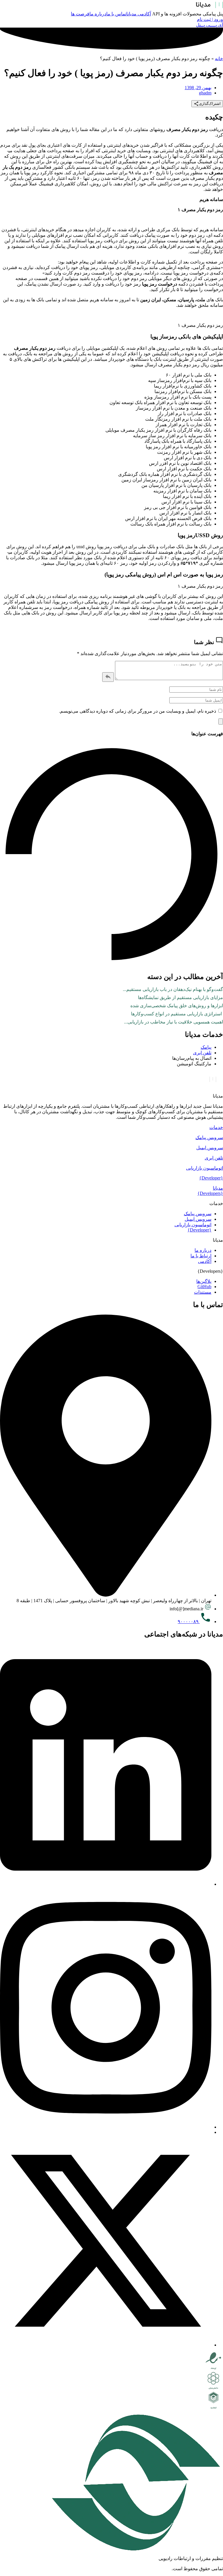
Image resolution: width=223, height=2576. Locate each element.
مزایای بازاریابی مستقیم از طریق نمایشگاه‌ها (180, 997)
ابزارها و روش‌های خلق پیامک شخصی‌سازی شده (177, 1006)
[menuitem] (212, 14)
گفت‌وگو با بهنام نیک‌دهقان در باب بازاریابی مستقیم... (173, 989)
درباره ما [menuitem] (98, 14)
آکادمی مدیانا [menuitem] (139, 14)
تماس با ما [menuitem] (116, 14)
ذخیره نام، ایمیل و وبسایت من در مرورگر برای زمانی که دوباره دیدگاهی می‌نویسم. (137, 711)
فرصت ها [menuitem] (80, 14)
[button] (111, 1127)
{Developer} (211, 1178)
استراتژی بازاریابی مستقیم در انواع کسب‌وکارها (177, 1014)
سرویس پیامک (209, 1138)
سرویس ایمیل (210, 1148)
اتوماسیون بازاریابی (205, 1168)
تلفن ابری (214, 1158)
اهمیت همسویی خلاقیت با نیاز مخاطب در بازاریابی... (173, 1022)
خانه (219, 59)
